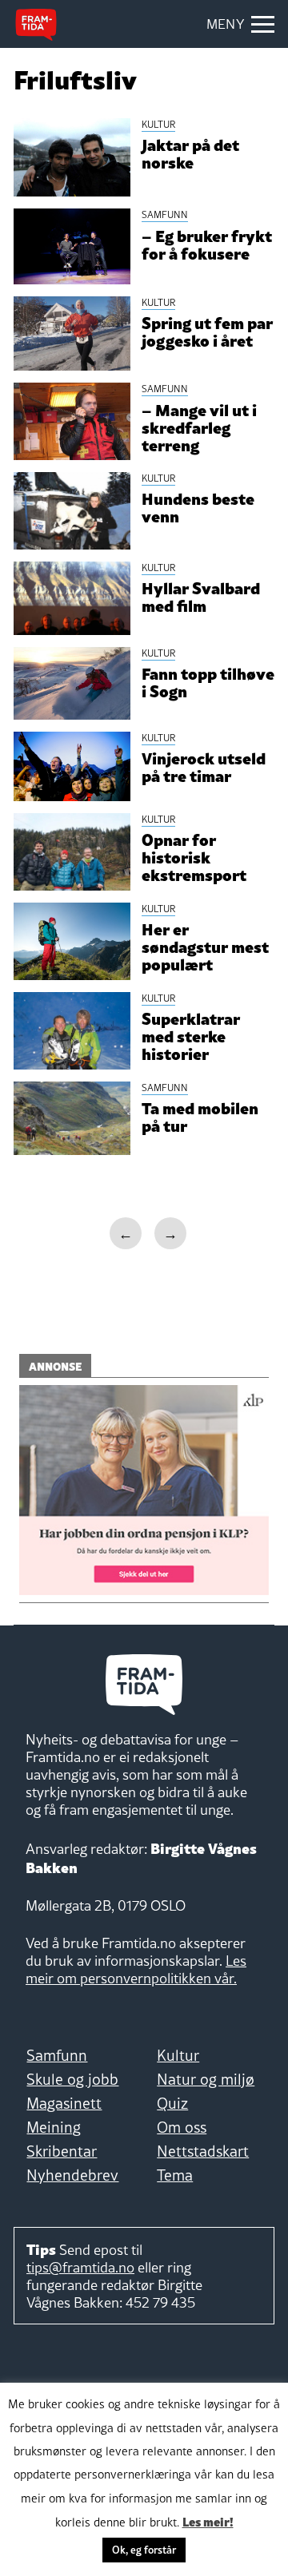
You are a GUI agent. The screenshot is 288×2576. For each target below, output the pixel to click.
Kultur (178, 2055)
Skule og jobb (72, 2079)
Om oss (182, 2127)
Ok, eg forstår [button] (144, 2550)
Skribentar (62, 2151)
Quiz (172, 2103)
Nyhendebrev (72, 2175)
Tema (175, 2175)
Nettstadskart (203, 2151)
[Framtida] (36, 25)
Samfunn (57, 2055)
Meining (54, 2127)
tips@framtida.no (80, 2267)
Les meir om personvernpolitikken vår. (136, 1969)
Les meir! (208, 2521)
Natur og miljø (206, 2079)
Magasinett (64, 2103)
